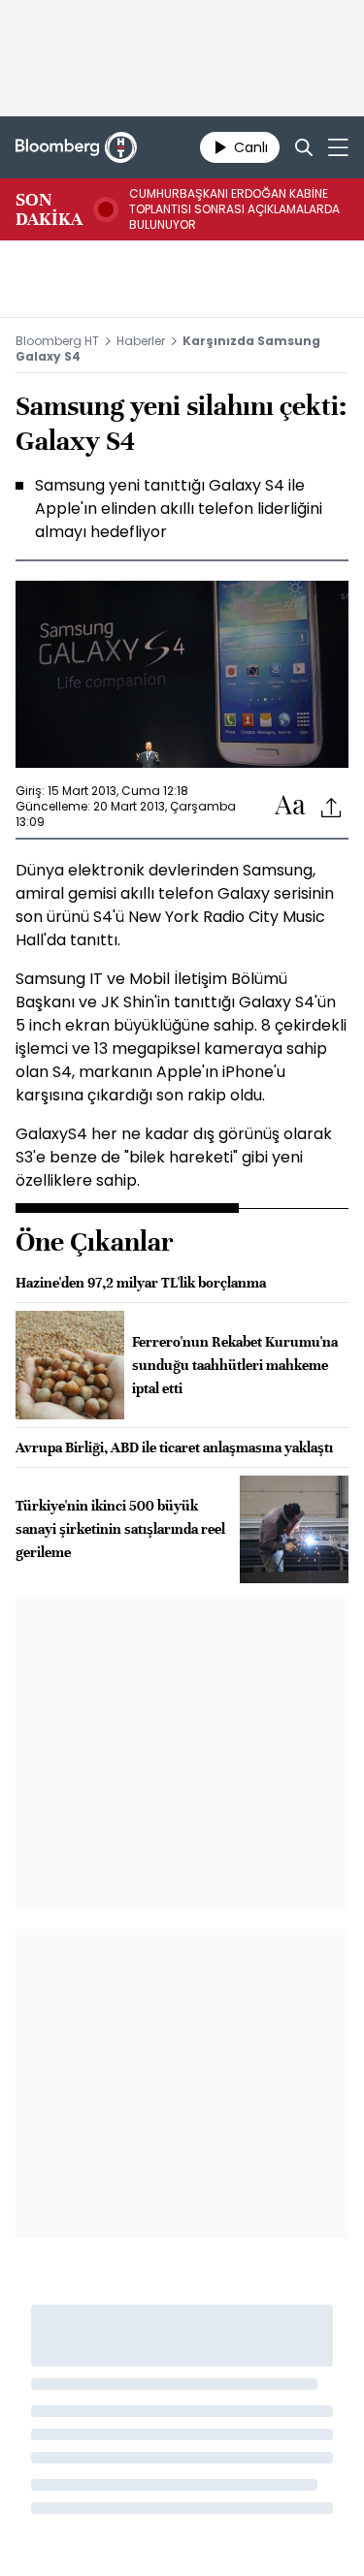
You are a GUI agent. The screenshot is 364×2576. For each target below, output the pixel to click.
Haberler (141, 341)
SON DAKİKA (49, 209)
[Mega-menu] (338, 147)
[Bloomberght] (76, 147)
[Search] (304, 147)
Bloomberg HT (57, 341)
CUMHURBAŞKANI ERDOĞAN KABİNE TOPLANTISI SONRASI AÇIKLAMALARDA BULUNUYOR (234, 209)
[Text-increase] (290, 806)
